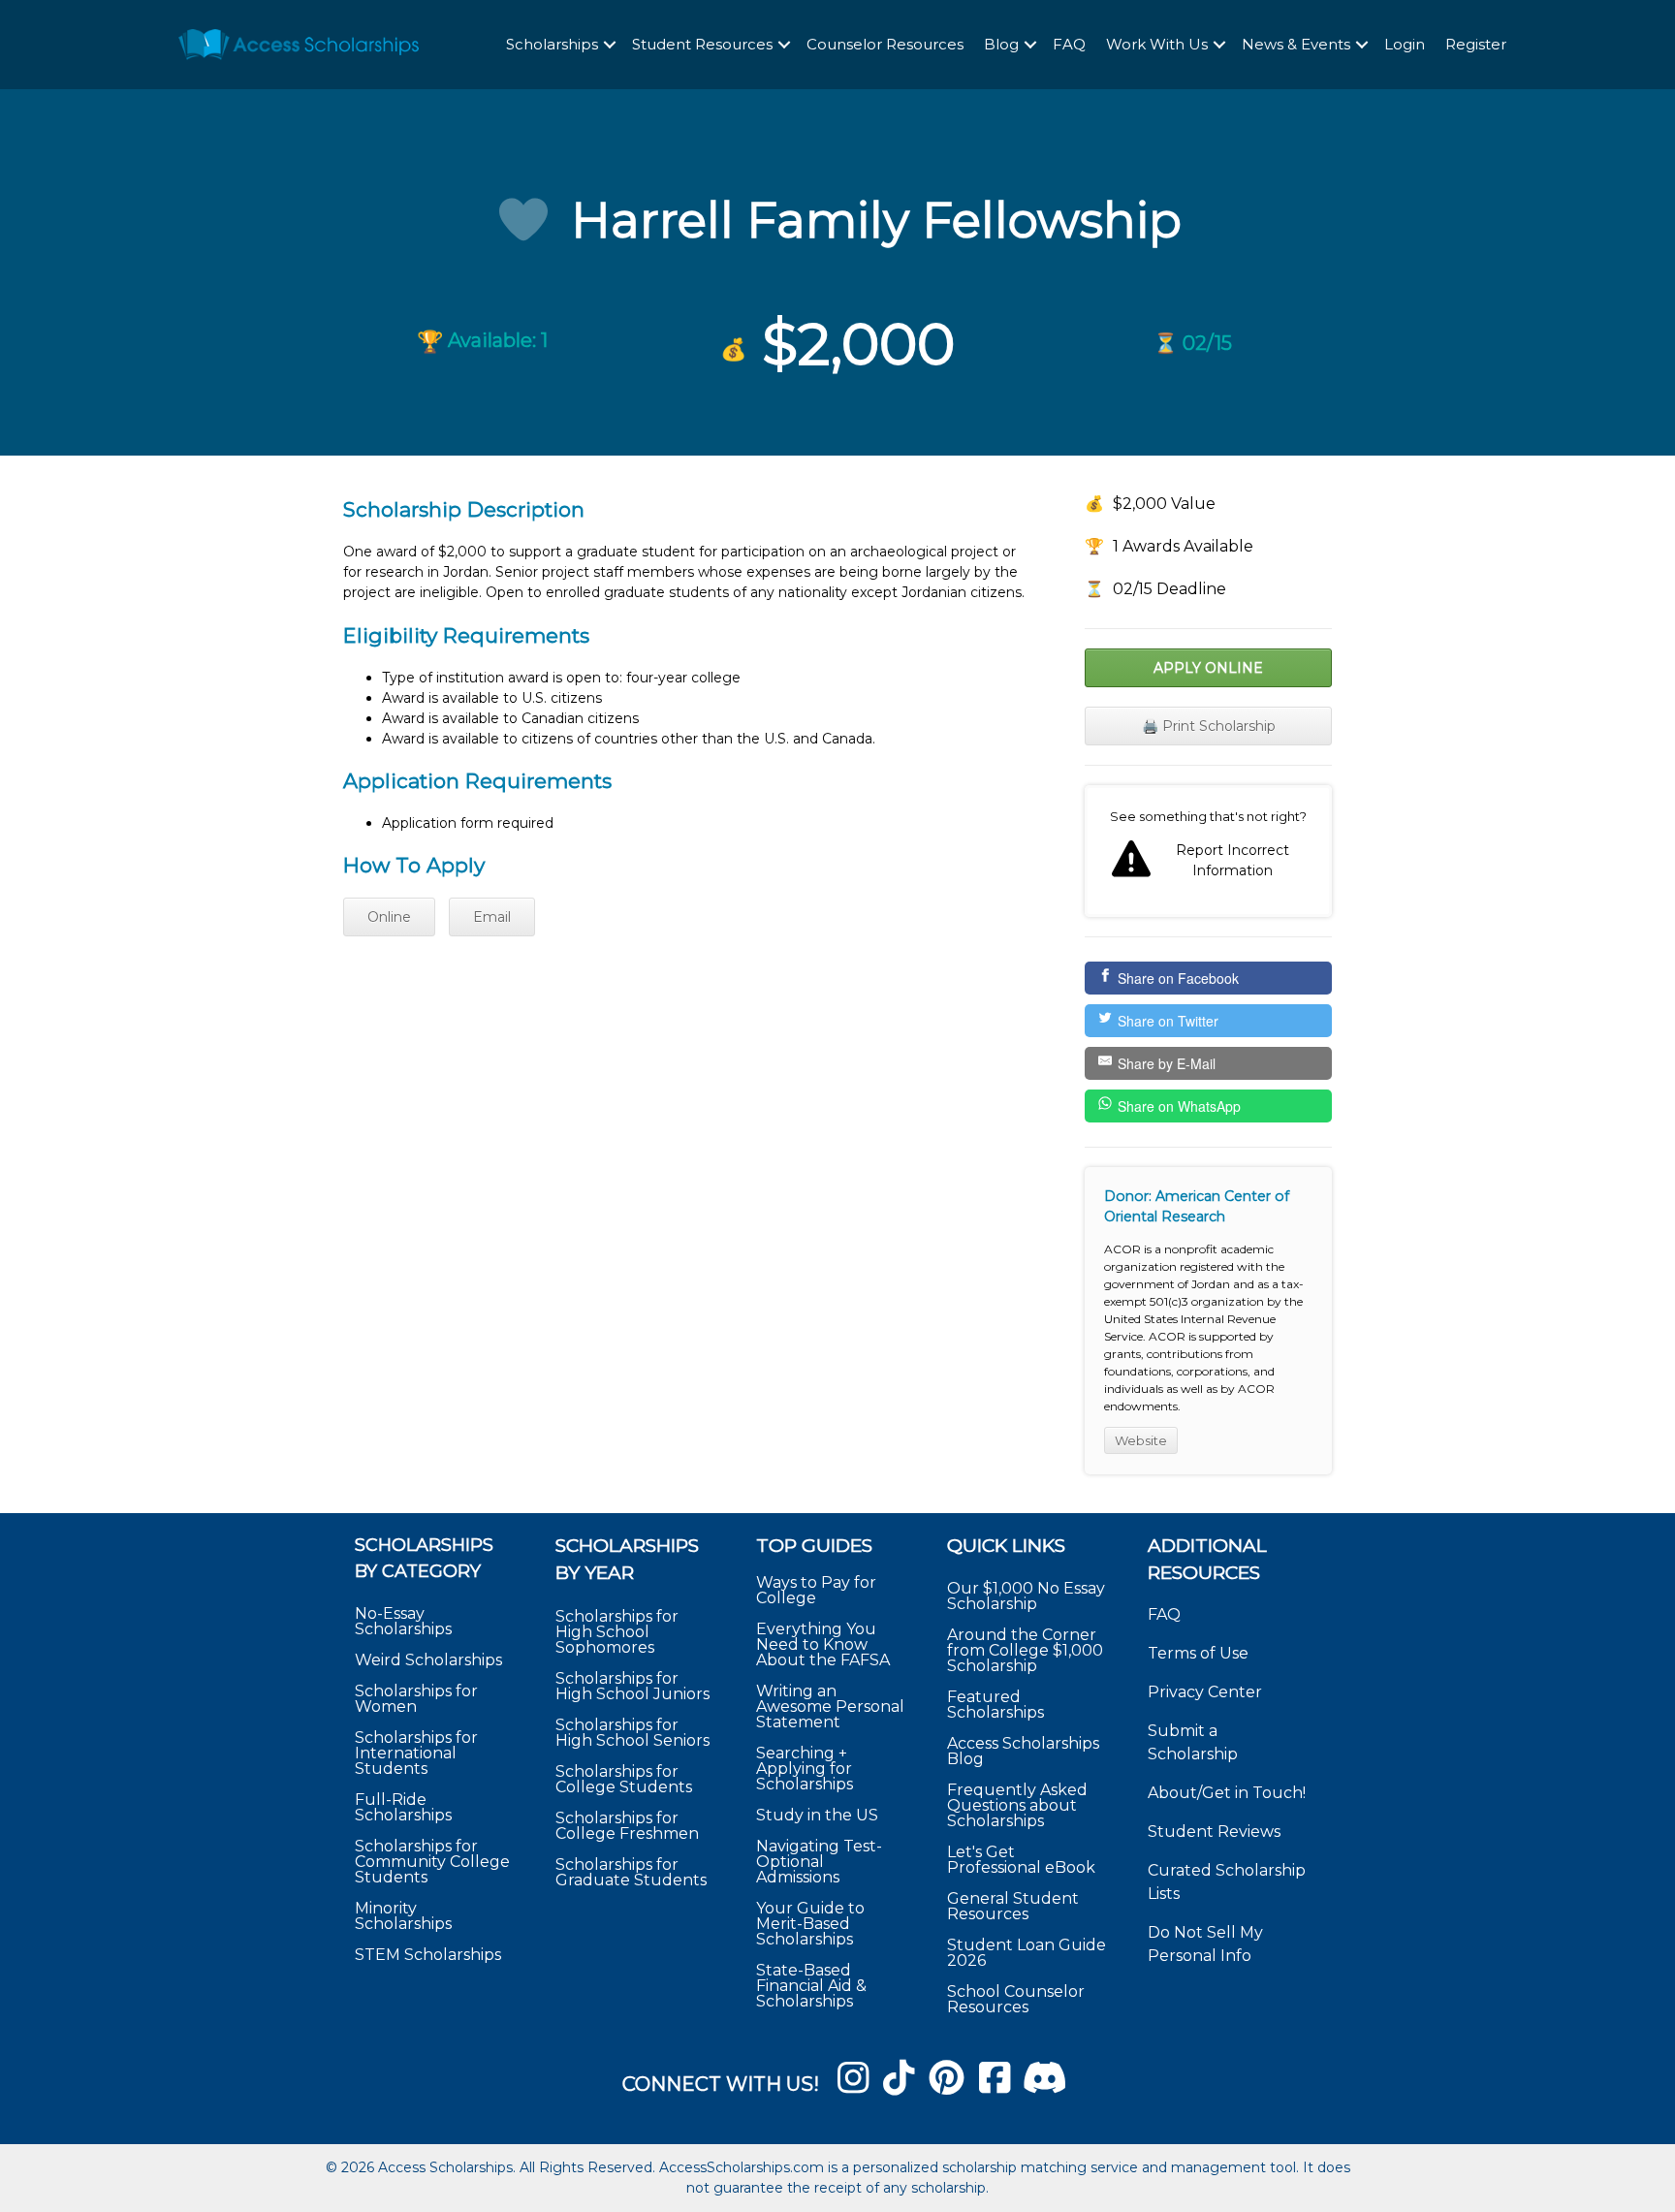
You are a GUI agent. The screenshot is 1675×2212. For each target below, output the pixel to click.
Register (1476, 44)
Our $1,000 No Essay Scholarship (1026, 1596)
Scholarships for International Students (416, 1753)
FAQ (1069, 44)
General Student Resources (1013, 1906)
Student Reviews (1214, 1832)
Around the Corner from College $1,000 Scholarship (1025, 1650)
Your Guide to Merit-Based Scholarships (810, 1924)
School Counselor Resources (1016, 1999)
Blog (1001, 44)
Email (492, 917)
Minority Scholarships (403, 1916)
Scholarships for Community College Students (432, 1862)
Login (1405, 44)
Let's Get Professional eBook (1021, 1860)
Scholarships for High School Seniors (632, 1733)
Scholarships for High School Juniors (632, 1686)
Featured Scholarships (997, 1705)
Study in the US (817, 1815)
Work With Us (1157, 44)
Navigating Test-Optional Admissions (819, 1862)
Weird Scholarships (428, 1660)
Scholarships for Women (416, 1699)
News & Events (1296, 44)
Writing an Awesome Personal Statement (830, 1706)
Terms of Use (1198, 1653)
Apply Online (1208, 668)
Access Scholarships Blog (1023, 1751)
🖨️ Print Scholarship (1209, 726)
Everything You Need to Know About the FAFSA (823, 1644)
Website (1141, 1440)
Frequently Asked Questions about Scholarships (1017, 1805)
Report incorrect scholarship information (1208, 851)
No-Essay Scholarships (403, 1621)
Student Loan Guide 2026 (1027, 1953)
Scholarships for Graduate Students (631, 1872)
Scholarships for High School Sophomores (617, 1632)
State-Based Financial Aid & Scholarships (811, 1986)
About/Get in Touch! (1227, 1793)
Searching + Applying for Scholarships (805, 1769)
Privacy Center (1205, 1692)
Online (389, 917)
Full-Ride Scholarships (403, 1807)
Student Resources (702, 44)
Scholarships (552, 44)
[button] (610, 45)
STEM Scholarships (428, 1955)
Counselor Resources (885, 44)
